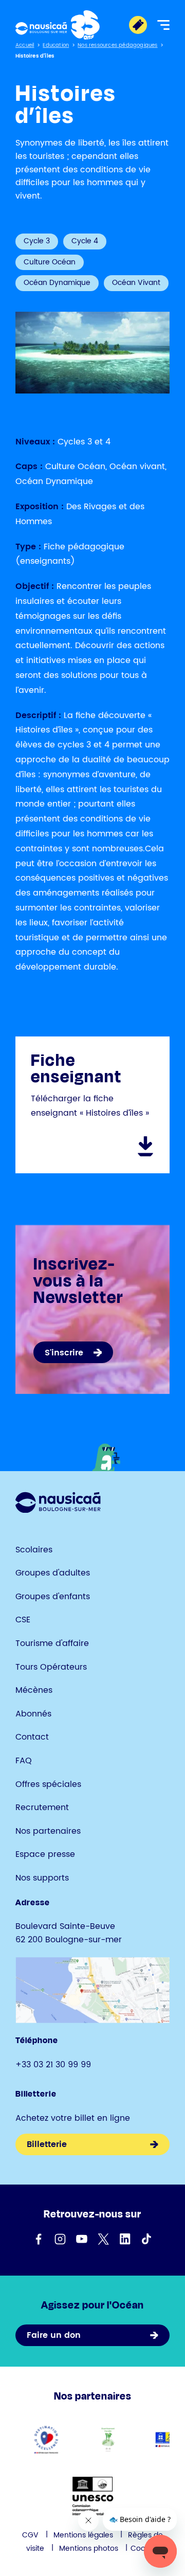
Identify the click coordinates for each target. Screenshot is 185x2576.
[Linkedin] (125, 2239)
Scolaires (34, 1550)
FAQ (24, 1761)
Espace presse (45, 1854)
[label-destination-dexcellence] (47, 2439)
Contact (32, 1737)
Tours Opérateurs (51, 1667)
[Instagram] (60, 2239)
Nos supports (42, 1878)
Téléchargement (145, 1147)
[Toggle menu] (163, 25)
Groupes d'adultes (53, 1573)
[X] (103, 2239)
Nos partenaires (48, 1831)
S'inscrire (64, 1353)
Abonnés (33, 1714)
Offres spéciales (48, 1784)
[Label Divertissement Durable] (108, 2439)
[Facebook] (39, 2239)
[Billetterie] (138, 25)
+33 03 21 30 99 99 (53, 2065)
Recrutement (42, 1808)
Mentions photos (89, 2548)
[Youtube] (82, 2239)
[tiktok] (146, 2239)
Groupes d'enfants (53, 1597)
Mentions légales (83, 2535)
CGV (30, 2535)
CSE (23, 1620)
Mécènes (34, 1690)
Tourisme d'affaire (52, 1643)
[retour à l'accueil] (58, 25)
